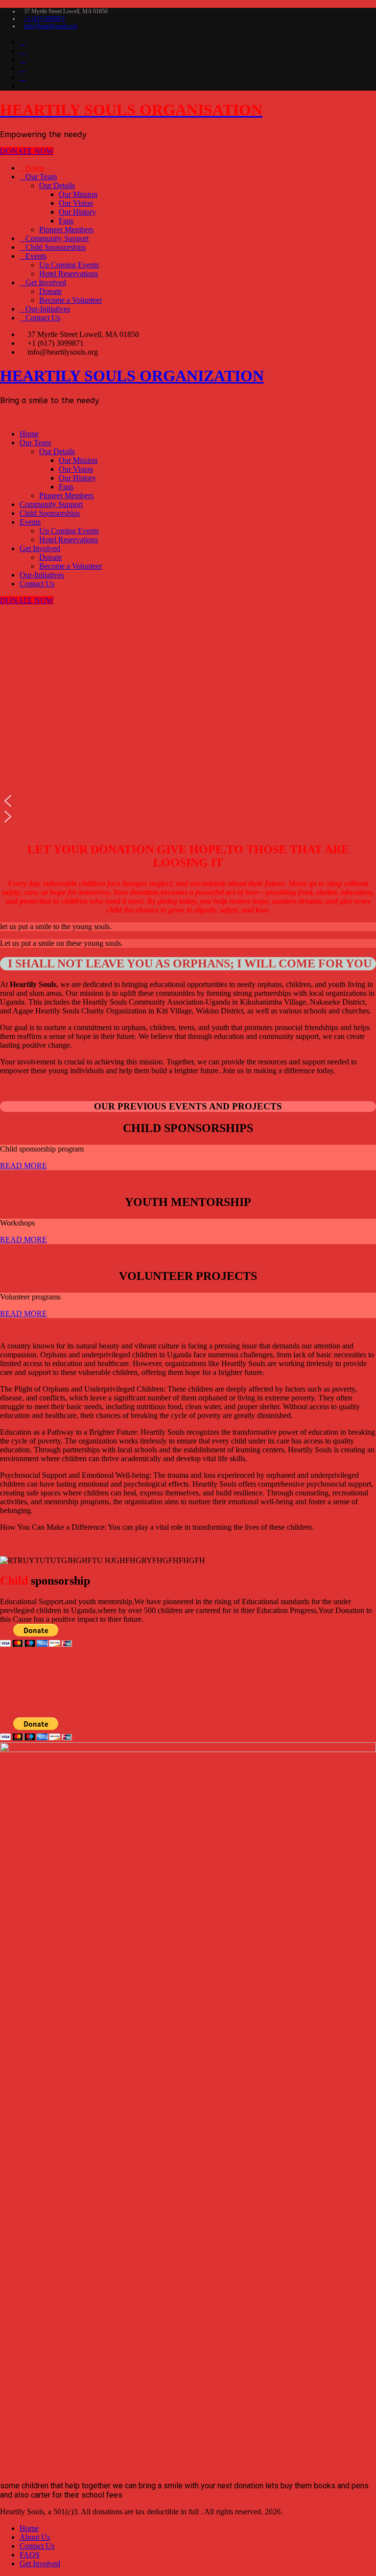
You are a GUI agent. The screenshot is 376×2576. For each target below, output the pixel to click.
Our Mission (78, 194)
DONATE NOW (27, 151)
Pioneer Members (66, 229)
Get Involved (46, 282)
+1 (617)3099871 (45, 19)
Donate (50, 291)
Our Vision (76, 203)
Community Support (57, 238)
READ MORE (23, 1166)
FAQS (30, 2555)
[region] (188, 719)
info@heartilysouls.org (51, 26)
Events (36, 256)
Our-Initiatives (48, 309)
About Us (35, 2537)
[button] (188, 801)
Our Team (41, 177)
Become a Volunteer (70, 300)
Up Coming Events (69, 265)
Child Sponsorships (56, 247)
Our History (77, 212)
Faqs (66, 221)
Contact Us (43, 318)
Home (35, 168)
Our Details (57, 185)
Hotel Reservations (69, 274)
